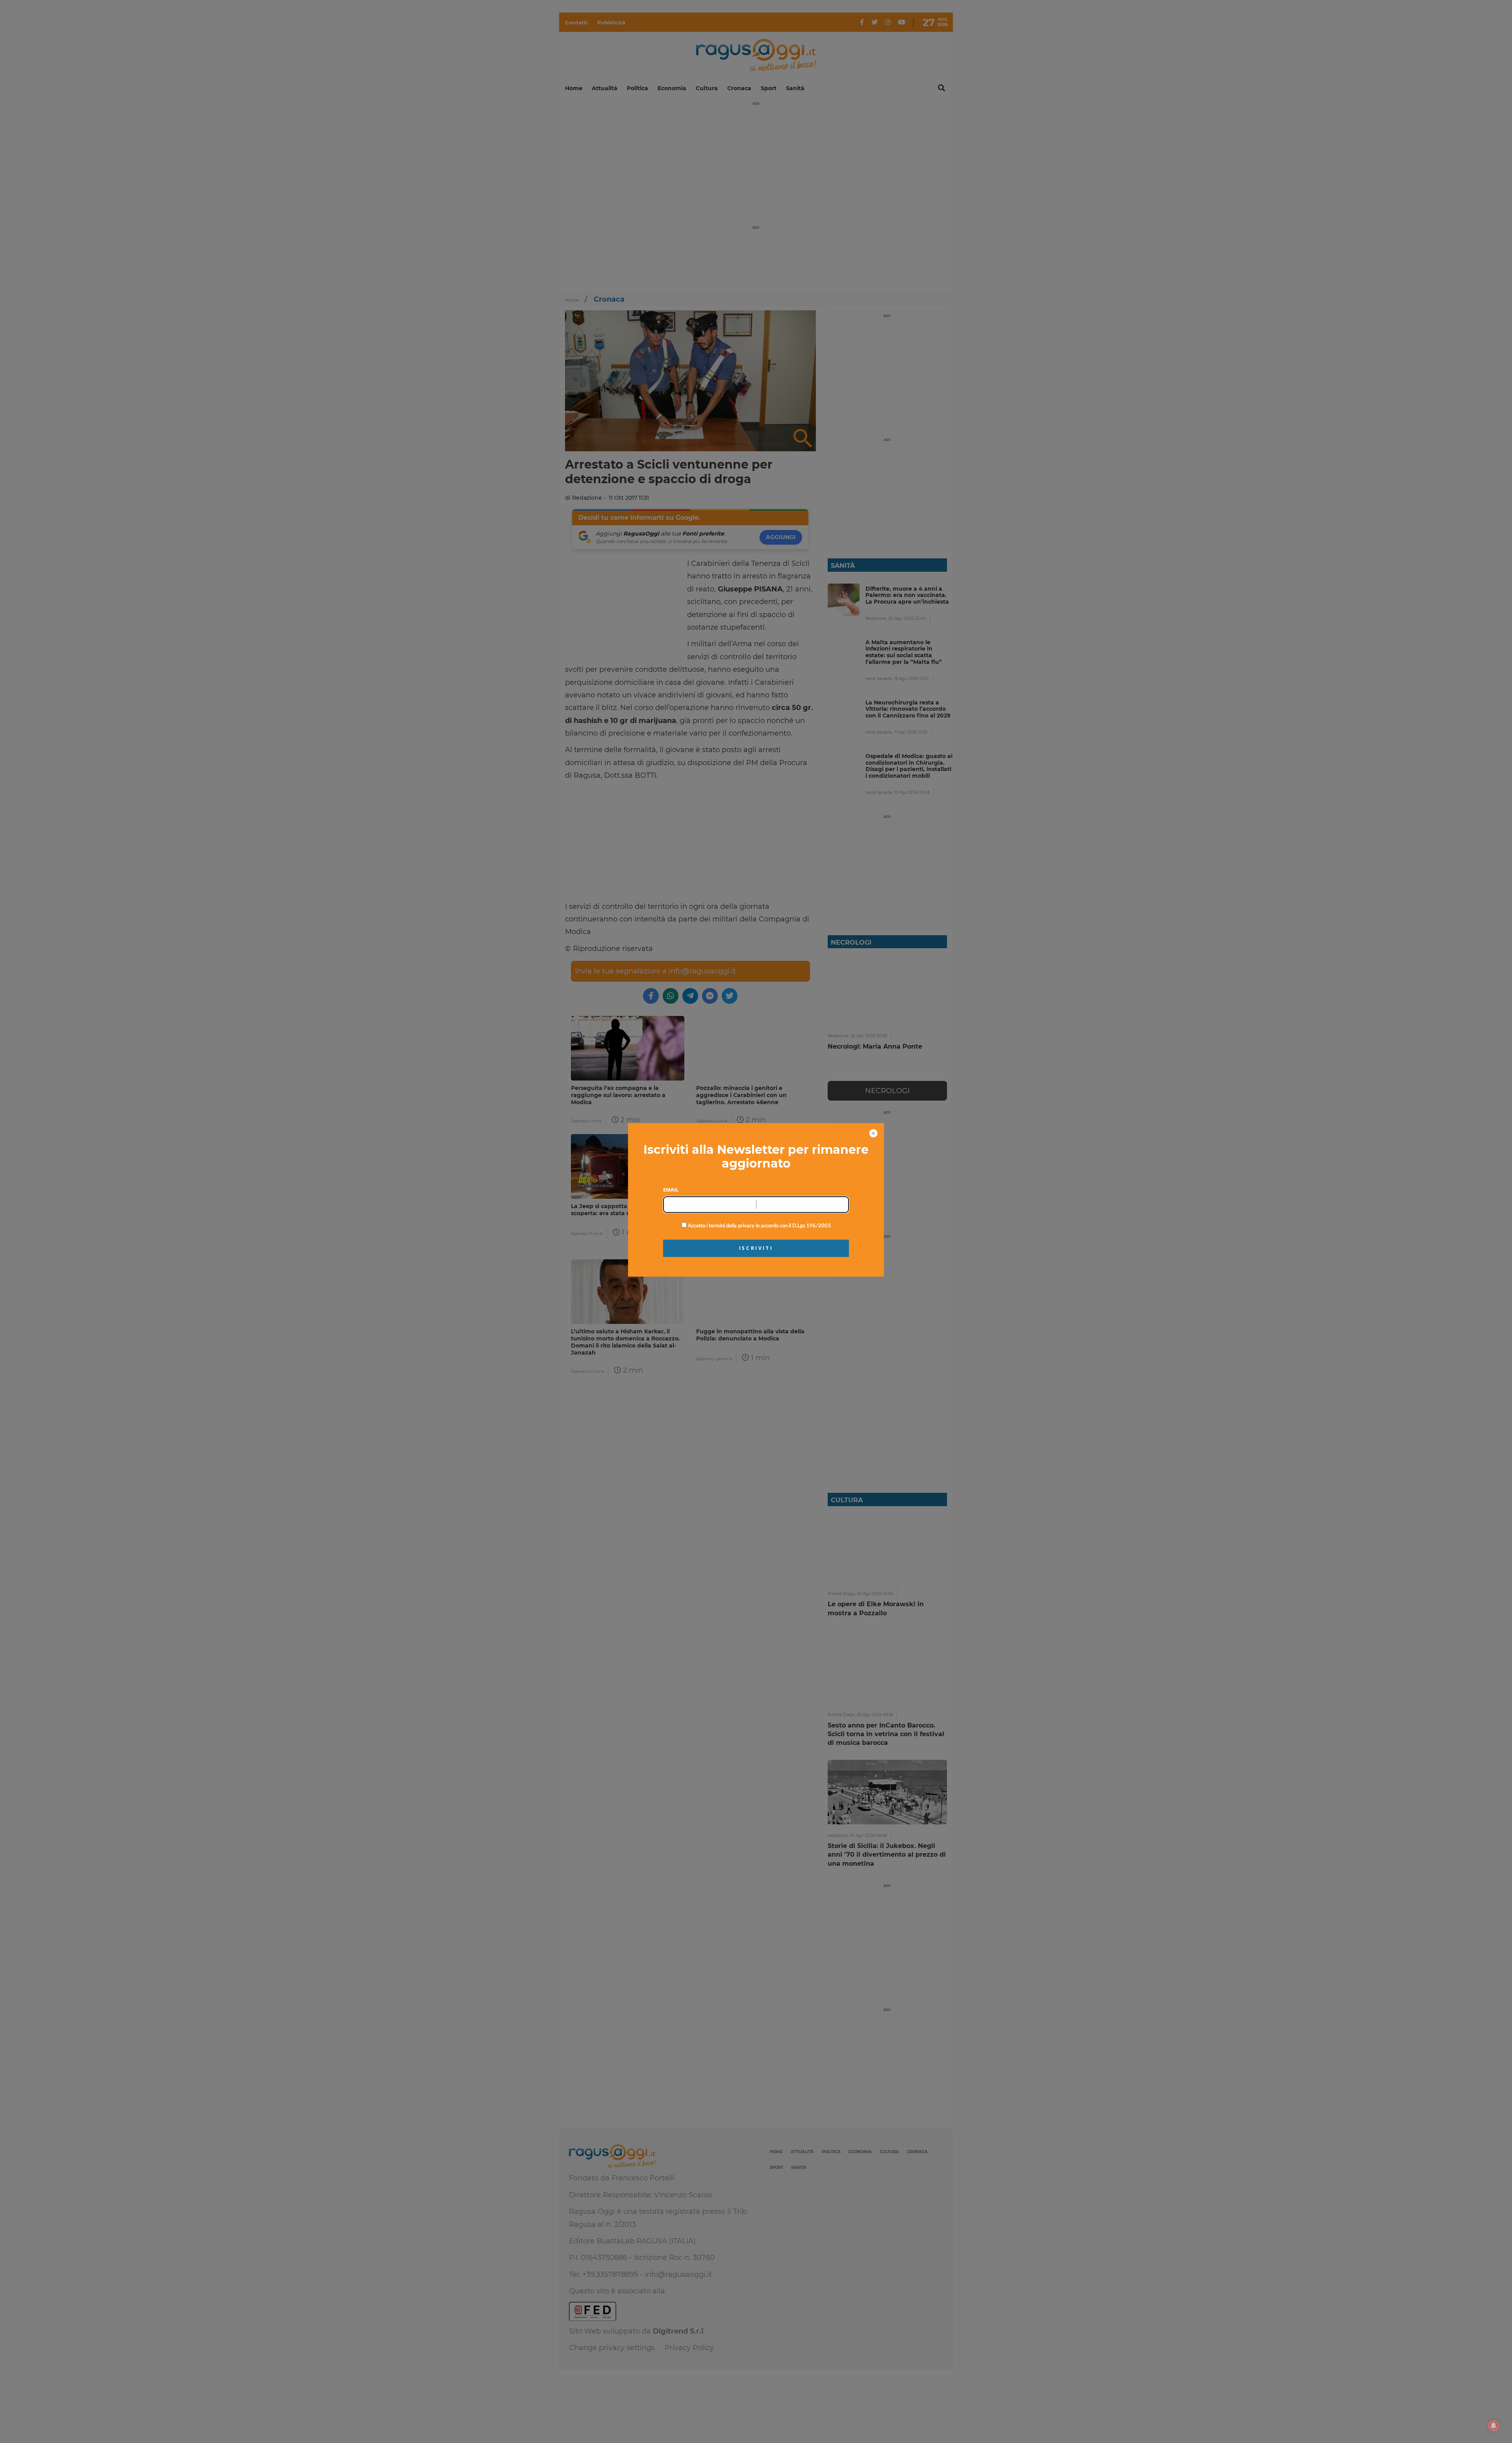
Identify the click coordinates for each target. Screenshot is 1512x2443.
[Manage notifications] (1493, 2426)
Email (671, 1190)
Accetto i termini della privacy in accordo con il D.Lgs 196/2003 (759, 1226)
